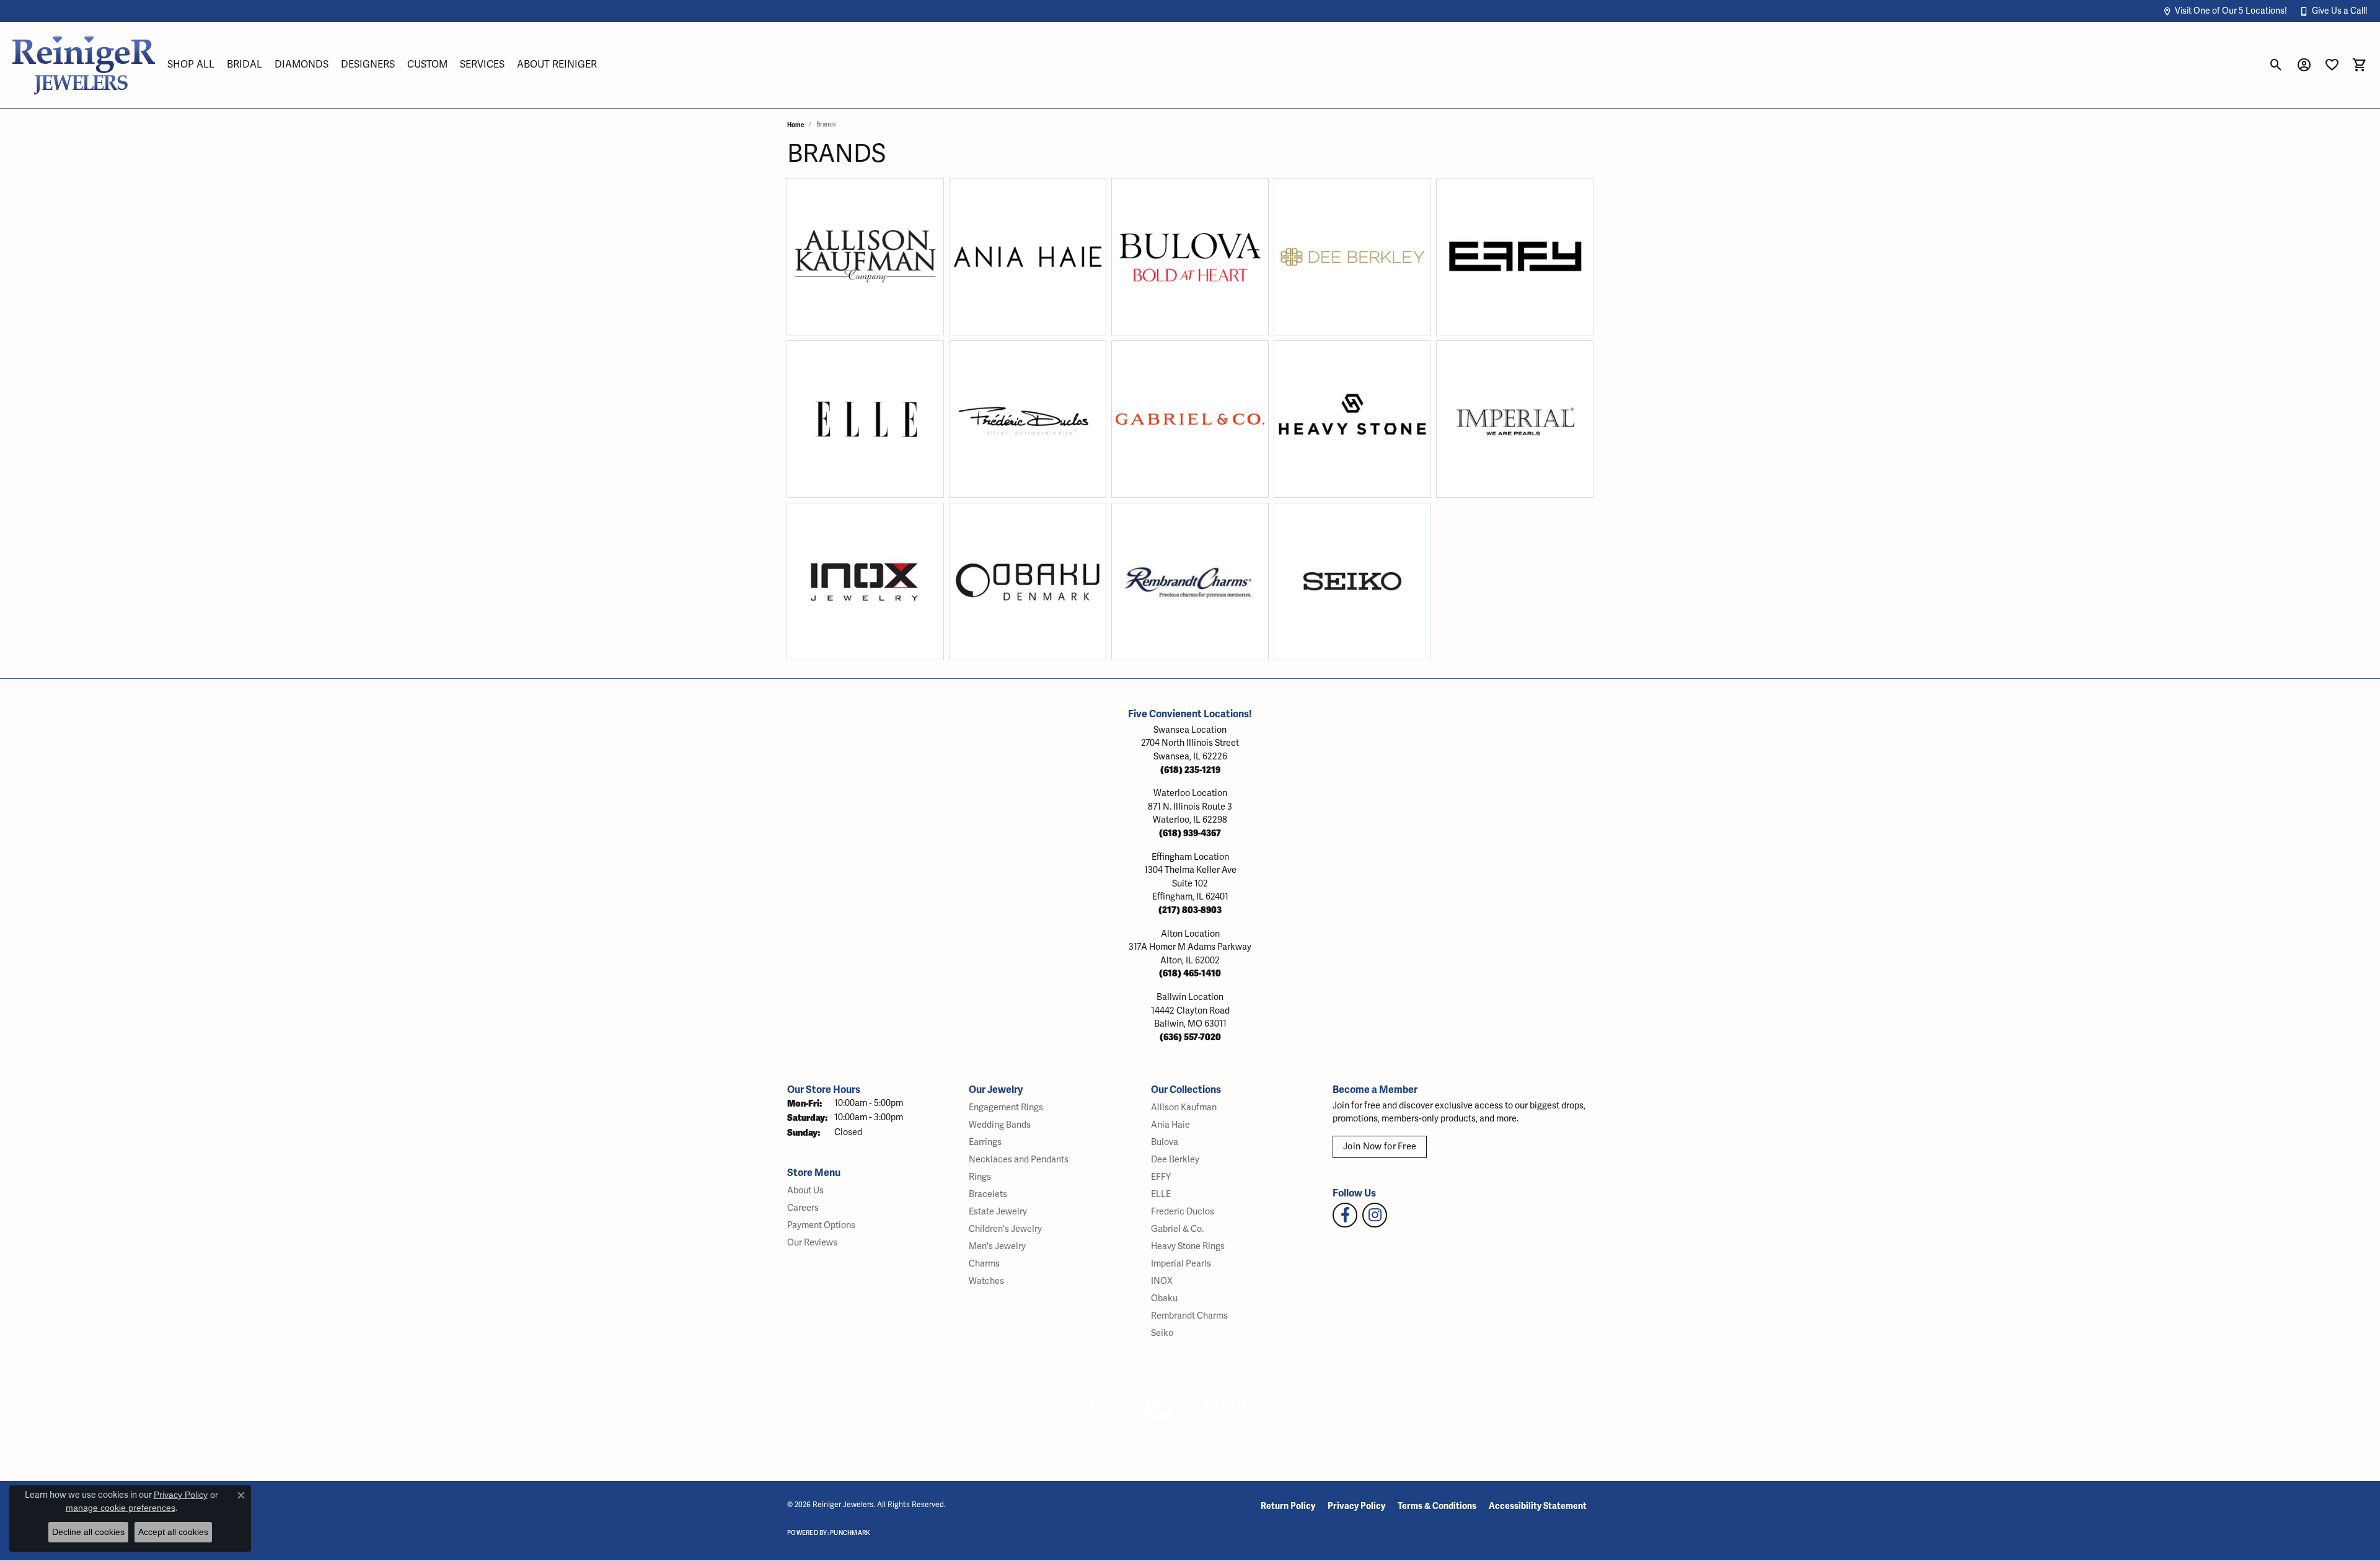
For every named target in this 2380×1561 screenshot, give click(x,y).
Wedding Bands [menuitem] (1000, 1125)
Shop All (191, 64)
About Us (805, 1191)
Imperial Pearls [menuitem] (1181, 1264)
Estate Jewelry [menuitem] (998, 1212)
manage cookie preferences (121, 1508)
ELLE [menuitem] (1161, 1194)
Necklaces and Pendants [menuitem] (1019, 1160)
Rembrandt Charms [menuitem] (1189, 1316)
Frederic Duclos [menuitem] (1183, 1212)
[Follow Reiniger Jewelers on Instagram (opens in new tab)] (1375, 1215)
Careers (803, 1208)
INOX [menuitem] (1162, 1281)
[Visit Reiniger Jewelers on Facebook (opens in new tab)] (1345, 1215)
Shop (829, 264)
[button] (2225, 11)
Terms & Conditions (1437, 1506)
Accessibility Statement (1538, 1506)
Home (796, 125)
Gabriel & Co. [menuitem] (1177, 1229)
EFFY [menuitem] (1161, 1177)
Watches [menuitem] (986, 1281)
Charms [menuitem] (984, 1264)
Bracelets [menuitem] (988, 1194)
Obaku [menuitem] (1164, 1298)
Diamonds (302, 64)
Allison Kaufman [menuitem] (1184, 1108)
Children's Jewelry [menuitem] (1005, 1229)
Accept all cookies (173, 1532)
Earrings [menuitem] (985, 1142)
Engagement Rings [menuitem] (1006, 1108)
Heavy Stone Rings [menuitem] (1188, 1246)
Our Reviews (812, 1243)
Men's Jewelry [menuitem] (997, 1246)
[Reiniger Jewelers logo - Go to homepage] (84, 65)
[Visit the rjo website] (1205, 1407)
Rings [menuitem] (980, 1177)
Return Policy (1288, 1506)
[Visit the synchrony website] (1268, 1407)
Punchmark (850, 1533)
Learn (901, 264)
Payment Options (821, 1225)
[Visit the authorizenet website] (1159, 1407)
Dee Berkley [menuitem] (1175, 1160)
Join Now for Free (1380, 1147)
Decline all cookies (88, 1532)
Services (482, 64)
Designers (368, 64)
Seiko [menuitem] (1162, 1333)
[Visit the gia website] (1103, 1407)
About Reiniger (557, 64)
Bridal (245, 64)
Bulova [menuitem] (1165, 1142)
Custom (427, 64)
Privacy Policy (1356, 1506)
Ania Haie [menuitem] (1170, 1125)
